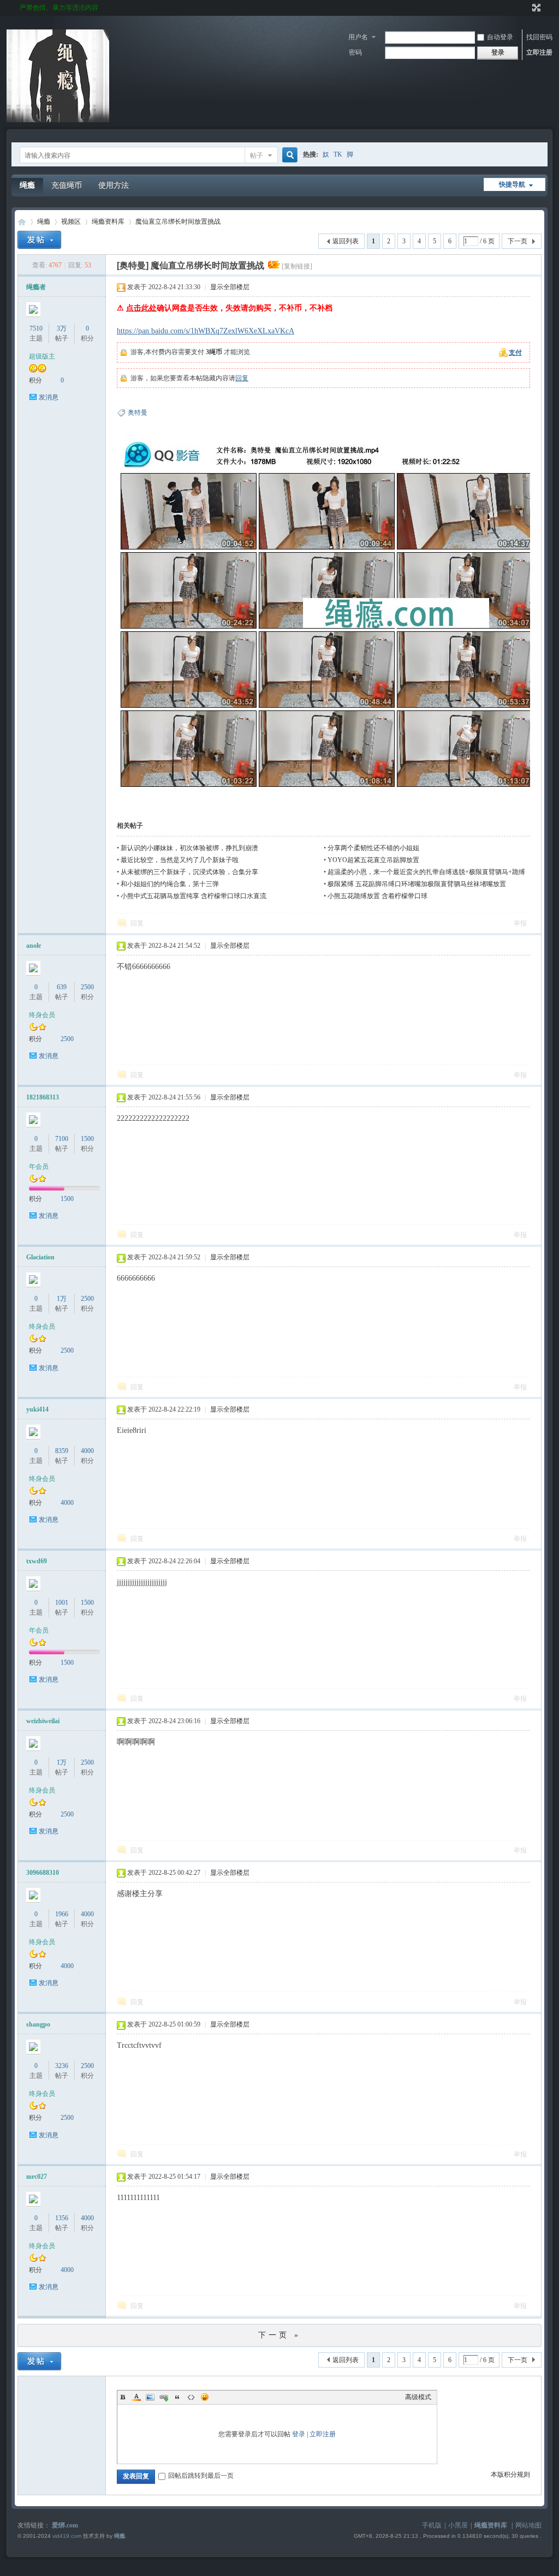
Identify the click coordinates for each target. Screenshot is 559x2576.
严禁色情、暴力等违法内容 (59, 8)
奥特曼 (138, 413)
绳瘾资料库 (108, 222)
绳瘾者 (36, 287)
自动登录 (500, 37)
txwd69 (37, 1561)
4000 (87, 1451)
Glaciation (40, 1257)
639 (62, 987)
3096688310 (43, 1873)
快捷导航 (512, 184)
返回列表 (346, 241)
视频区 (71, 222)
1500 (87, 1139)
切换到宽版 (535, 8)
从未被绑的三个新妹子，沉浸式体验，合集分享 (189, 872)
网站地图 (528, 2525)
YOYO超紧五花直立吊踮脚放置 (373, 860)
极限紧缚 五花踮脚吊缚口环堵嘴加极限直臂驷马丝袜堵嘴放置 (417, 884)
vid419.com (67, 2536)
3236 (62, 2066)
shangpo (38, 2024)
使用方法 (114, 185)
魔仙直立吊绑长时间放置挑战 (178, 222)
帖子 (257, 156)
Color (136, 2397)
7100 (62, 1139)
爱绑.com (65, 2525)
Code (191, 2397)
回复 (242, 378)
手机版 (432, 2525)
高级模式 (418, 2397)
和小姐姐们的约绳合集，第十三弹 (170, 884)
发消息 (49, 397)
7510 (36, 328)
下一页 (518, 241)
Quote (177, 2397)
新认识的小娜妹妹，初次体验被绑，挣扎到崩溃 (189, 848)
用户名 (358, 37)
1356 (62, 2218)
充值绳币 (67, 185)
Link (164, 2397)
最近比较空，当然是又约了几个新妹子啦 (180, 860)
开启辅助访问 (526, 8)
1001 (62, 1603)
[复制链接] (297, 266)
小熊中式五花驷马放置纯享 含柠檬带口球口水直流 (194, 896)
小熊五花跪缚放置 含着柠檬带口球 (377, 896)
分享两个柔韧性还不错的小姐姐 (373, 848)
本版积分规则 (510, 2475)
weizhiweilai (43, 1721)
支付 (515, 352)
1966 (62, 1914)
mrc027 (37, 2177)
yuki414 (37, 1409)
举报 (520, 923)
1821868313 (43, 1097)
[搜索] (288, 155)
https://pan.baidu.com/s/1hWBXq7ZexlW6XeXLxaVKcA (206, 331)
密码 (355, 52)
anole (34, 946)
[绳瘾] (58, 120)
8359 (62, 1451)
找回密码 (539, 37)
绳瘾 (27, 185)
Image (150, 2397)
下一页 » (279, 2335)
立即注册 (539, 52)
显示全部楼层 (230, 287)
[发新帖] (39, 240)
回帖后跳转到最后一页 (201, 2476)
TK (338, 154)
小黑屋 (458, 2525)
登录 (299, 2434)
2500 (87, 987)
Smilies (205, 2397)
